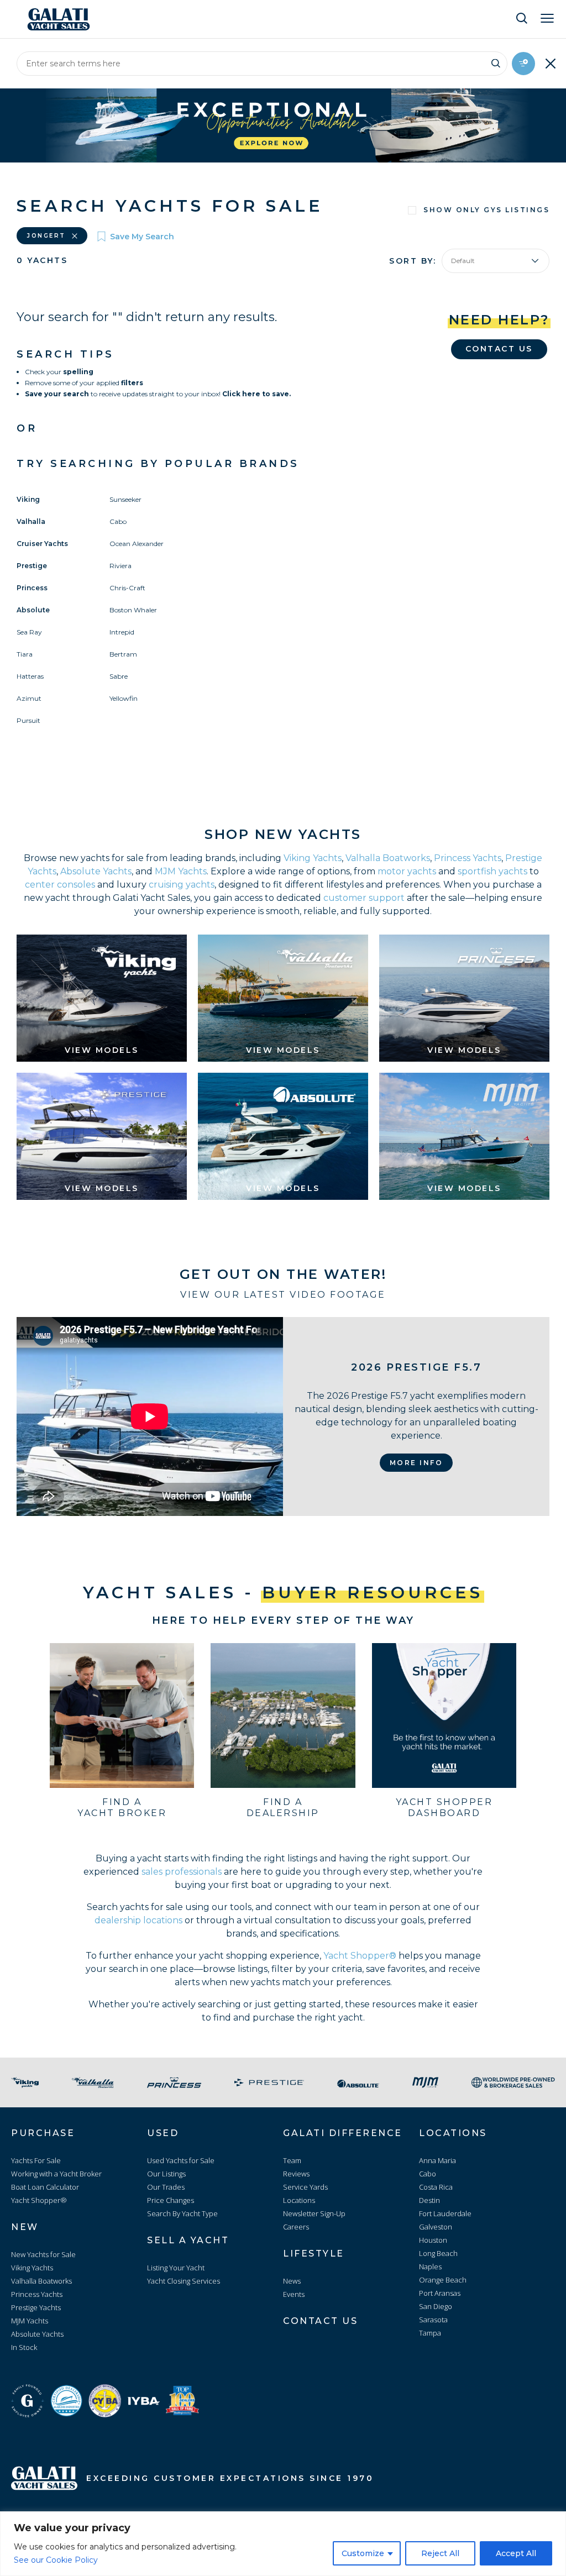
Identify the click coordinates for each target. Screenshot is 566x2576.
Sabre (119, 676)
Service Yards (305, 2187)
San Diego (436, 2306)
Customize (363, 2553)
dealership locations (138, 1920)
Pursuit (28, 720)
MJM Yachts (181, 871)
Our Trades (166, 2187)
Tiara (25, 654)
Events (294, 2294)
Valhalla (31, 521)
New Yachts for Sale (43, 2254)
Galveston (436, 2227)
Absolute (33, 610)
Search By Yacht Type (182, 2213)
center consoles (60, 885)
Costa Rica (436, 2187)
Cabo (118, 521)
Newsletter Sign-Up (314, 2213)
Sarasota (433, 2320)
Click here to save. (256, 394)
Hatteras (30, 676)
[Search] (496, 62)
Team (292, 2160)
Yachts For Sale (36, 2160)
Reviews (296, 2174)
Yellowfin (124, 698)
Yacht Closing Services (184, 2281)
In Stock (24, 2347)
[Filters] (523, 64)
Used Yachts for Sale (181, 2160)
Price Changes (171, 2200)
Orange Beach (443, 2280)
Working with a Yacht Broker (56, 2174)
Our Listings (166, 2174)
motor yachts (407, 871)
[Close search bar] (551, 64)
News (292, 2281)
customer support (364, 898)
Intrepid (122, 632)
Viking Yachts (313, 858)
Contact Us (499, 349)
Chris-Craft (127, 588)
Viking (28, 499)
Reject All (440, 2553)
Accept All (516, 2553)
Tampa (430, 2333)
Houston (433, 2240)
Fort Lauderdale (445, 2213)
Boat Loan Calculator (45, 2187)
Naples (430, 2267)
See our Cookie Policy (56, 2560)
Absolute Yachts (96, 871)
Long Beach (438, 2253)
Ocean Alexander (137, 544)
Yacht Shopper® (360, 1956)
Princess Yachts (468, 858)
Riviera (120, 566)
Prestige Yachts (36, 2307)
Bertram (123, 654)
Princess (32, 588)
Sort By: (413, 261)
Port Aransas (440, 2293)
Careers (296, 2227)
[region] (283, 2544)
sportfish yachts (492, 871)
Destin (429, 2200)
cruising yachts (182, 885)
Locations (299, 2200)
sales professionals (182, 1872)
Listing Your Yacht (176, 2268)
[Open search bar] (522, 18)
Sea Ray (29, 632)
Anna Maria (437, 2160)
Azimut (29, 698)
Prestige (32, 566)
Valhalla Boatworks (388, 858)
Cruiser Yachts (42, 544)
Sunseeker (125, 499)
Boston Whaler (133, 610)
